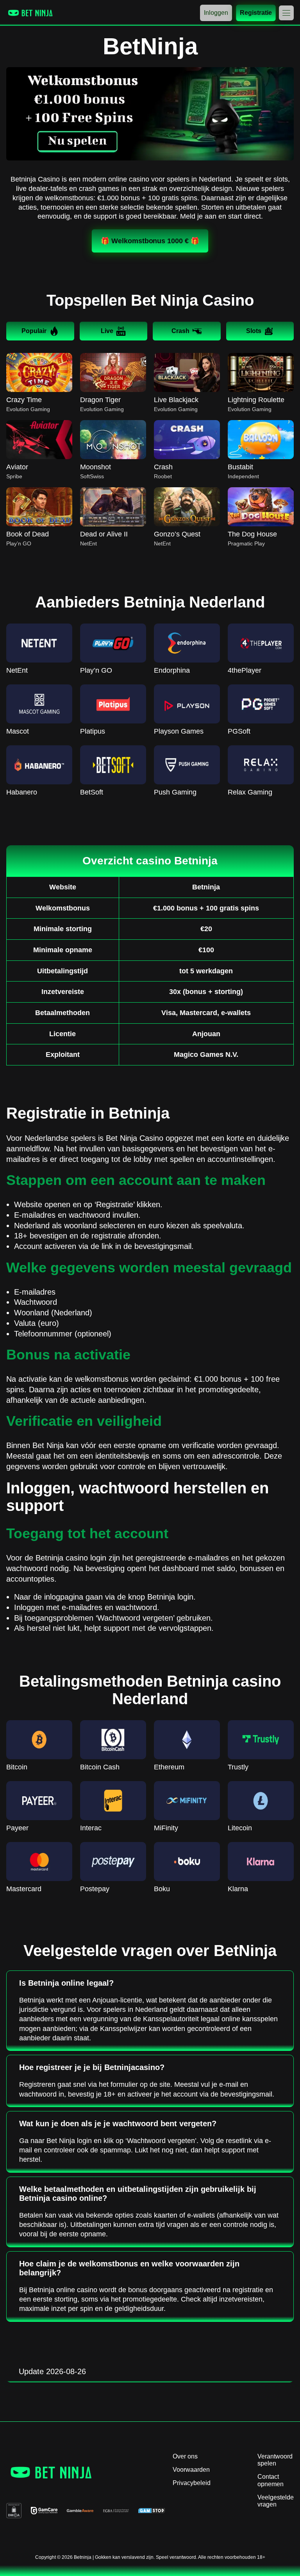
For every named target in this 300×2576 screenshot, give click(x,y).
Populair (34, 331)
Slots (254, 331)
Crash (180, 331)
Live (107, 331)
